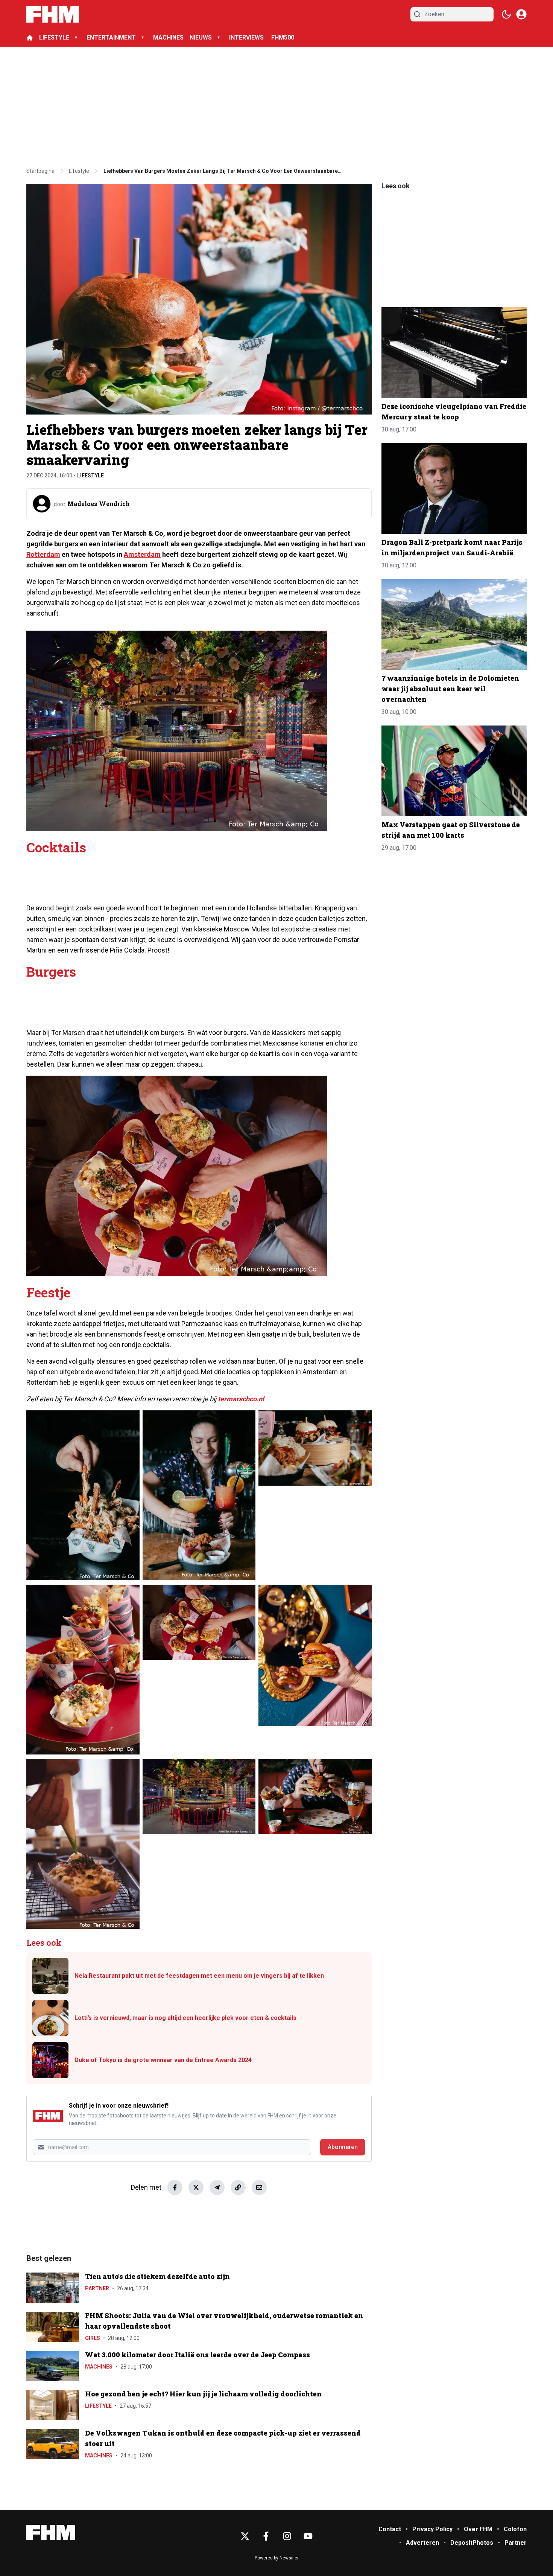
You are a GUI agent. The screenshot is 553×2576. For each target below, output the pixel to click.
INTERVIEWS (247, 37)
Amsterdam (142, 554)
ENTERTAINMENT (111, 37)
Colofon (515, 2529)
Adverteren (422, 2543)
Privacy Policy (432, 2529)
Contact (390, 2529)
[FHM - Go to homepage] (51, 2533)
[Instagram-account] (287, 2536)
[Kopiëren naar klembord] (238, 2187)
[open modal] (521, 14)
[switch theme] (506, 14)
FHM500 (283, 37)
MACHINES (168, 37)
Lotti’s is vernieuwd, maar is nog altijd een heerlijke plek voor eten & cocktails (185, 2018)
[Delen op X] (196, 2187)
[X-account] (245, 2536)
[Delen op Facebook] (175, 2187)
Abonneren (343, 2147)
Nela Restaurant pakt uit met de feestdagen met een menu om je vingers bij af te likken (199, 1976)
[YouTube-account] (308, 2536)
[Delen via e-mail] (259, 2187)
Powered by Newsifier (277, 2558)
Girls (93, 2338)
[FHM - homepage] (53, 14)
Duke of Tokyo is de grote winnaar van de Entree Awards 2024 (163, 2060)
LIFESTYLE (54, 37)
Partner (97, 2288)
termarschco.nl (241, 1399)
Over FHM (478, 2529)
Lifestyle (90, 476)
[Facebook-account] (266, 2536)
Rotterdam (43, 554)
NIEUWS (201, 37)
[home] (30, 38)
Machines (99, 2367)
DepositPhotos (472, 2543)
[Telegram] (217, 2187)
